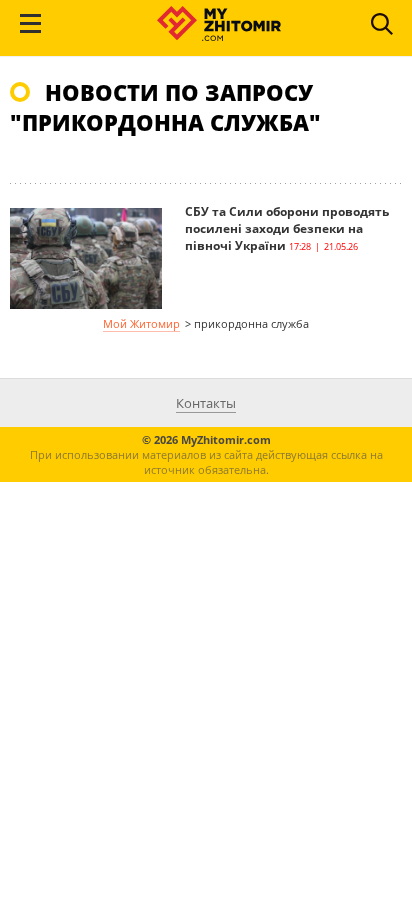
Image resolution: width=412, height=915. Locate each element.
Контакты (206, 403)
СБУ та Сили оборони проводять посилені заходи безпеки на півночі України (287, 228)
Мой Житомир (141, 323)
